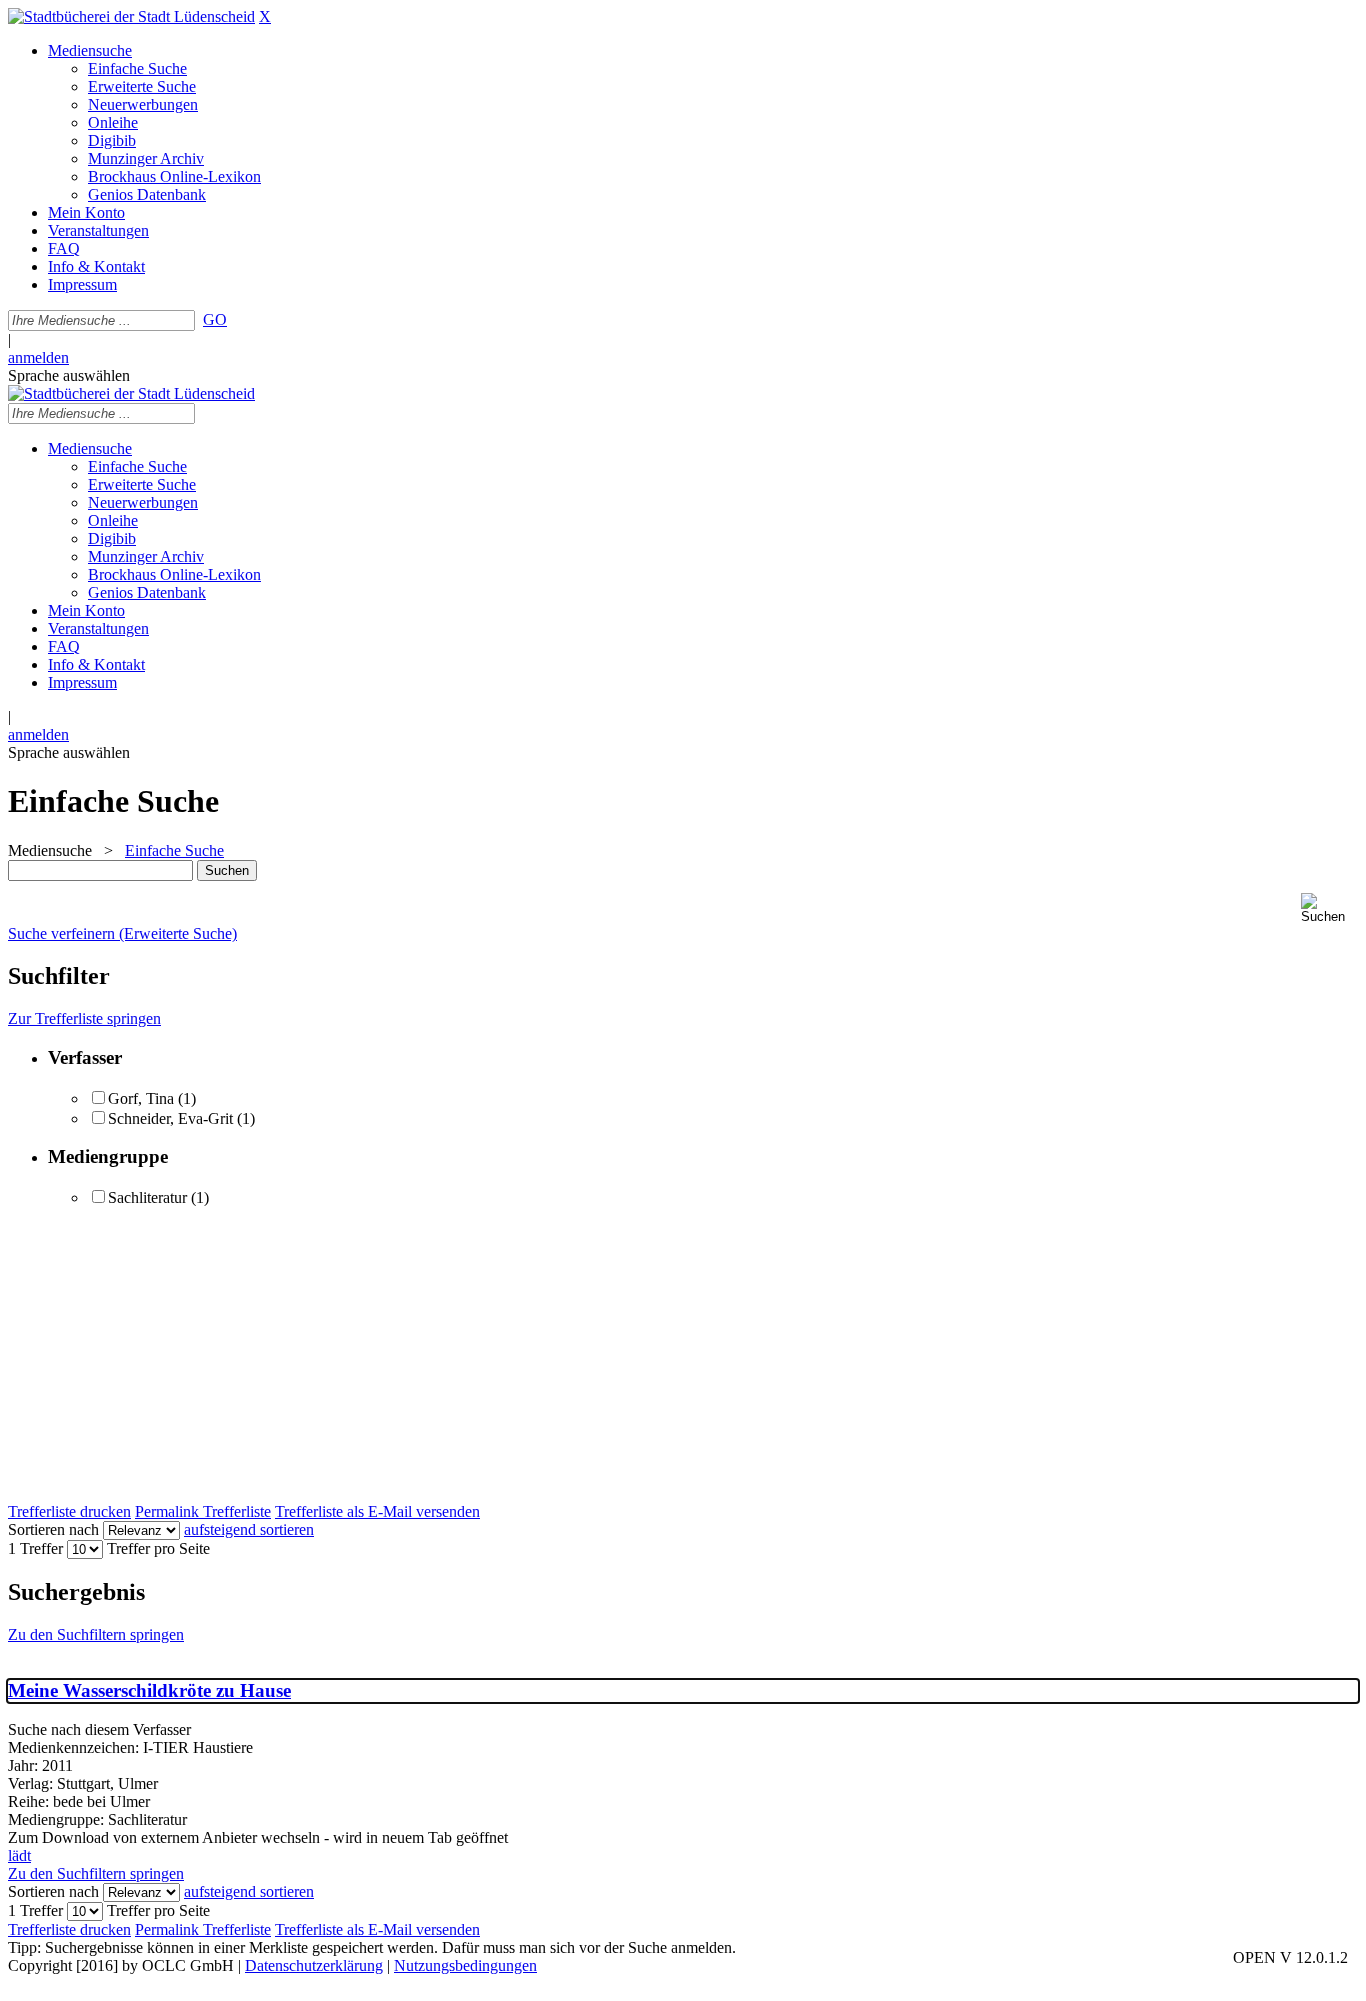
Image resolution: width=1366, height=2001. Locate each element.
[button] (1329, 908)
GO (215, 319)
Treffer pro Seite (158, 1548)
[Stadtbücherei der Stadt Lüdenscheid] (131, 16)
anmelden (38, 357)
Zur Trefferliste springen (84, 1018)
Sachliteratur (147, 1197)
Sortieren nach (53, 1529)
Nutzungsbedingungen (465, 1965)
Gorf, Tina (143, 1098)
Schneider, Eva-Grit (170, 1118)
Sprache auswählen (69, 375)
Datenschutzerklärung (314, 1965)
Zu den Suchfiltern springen (96, 1634)
